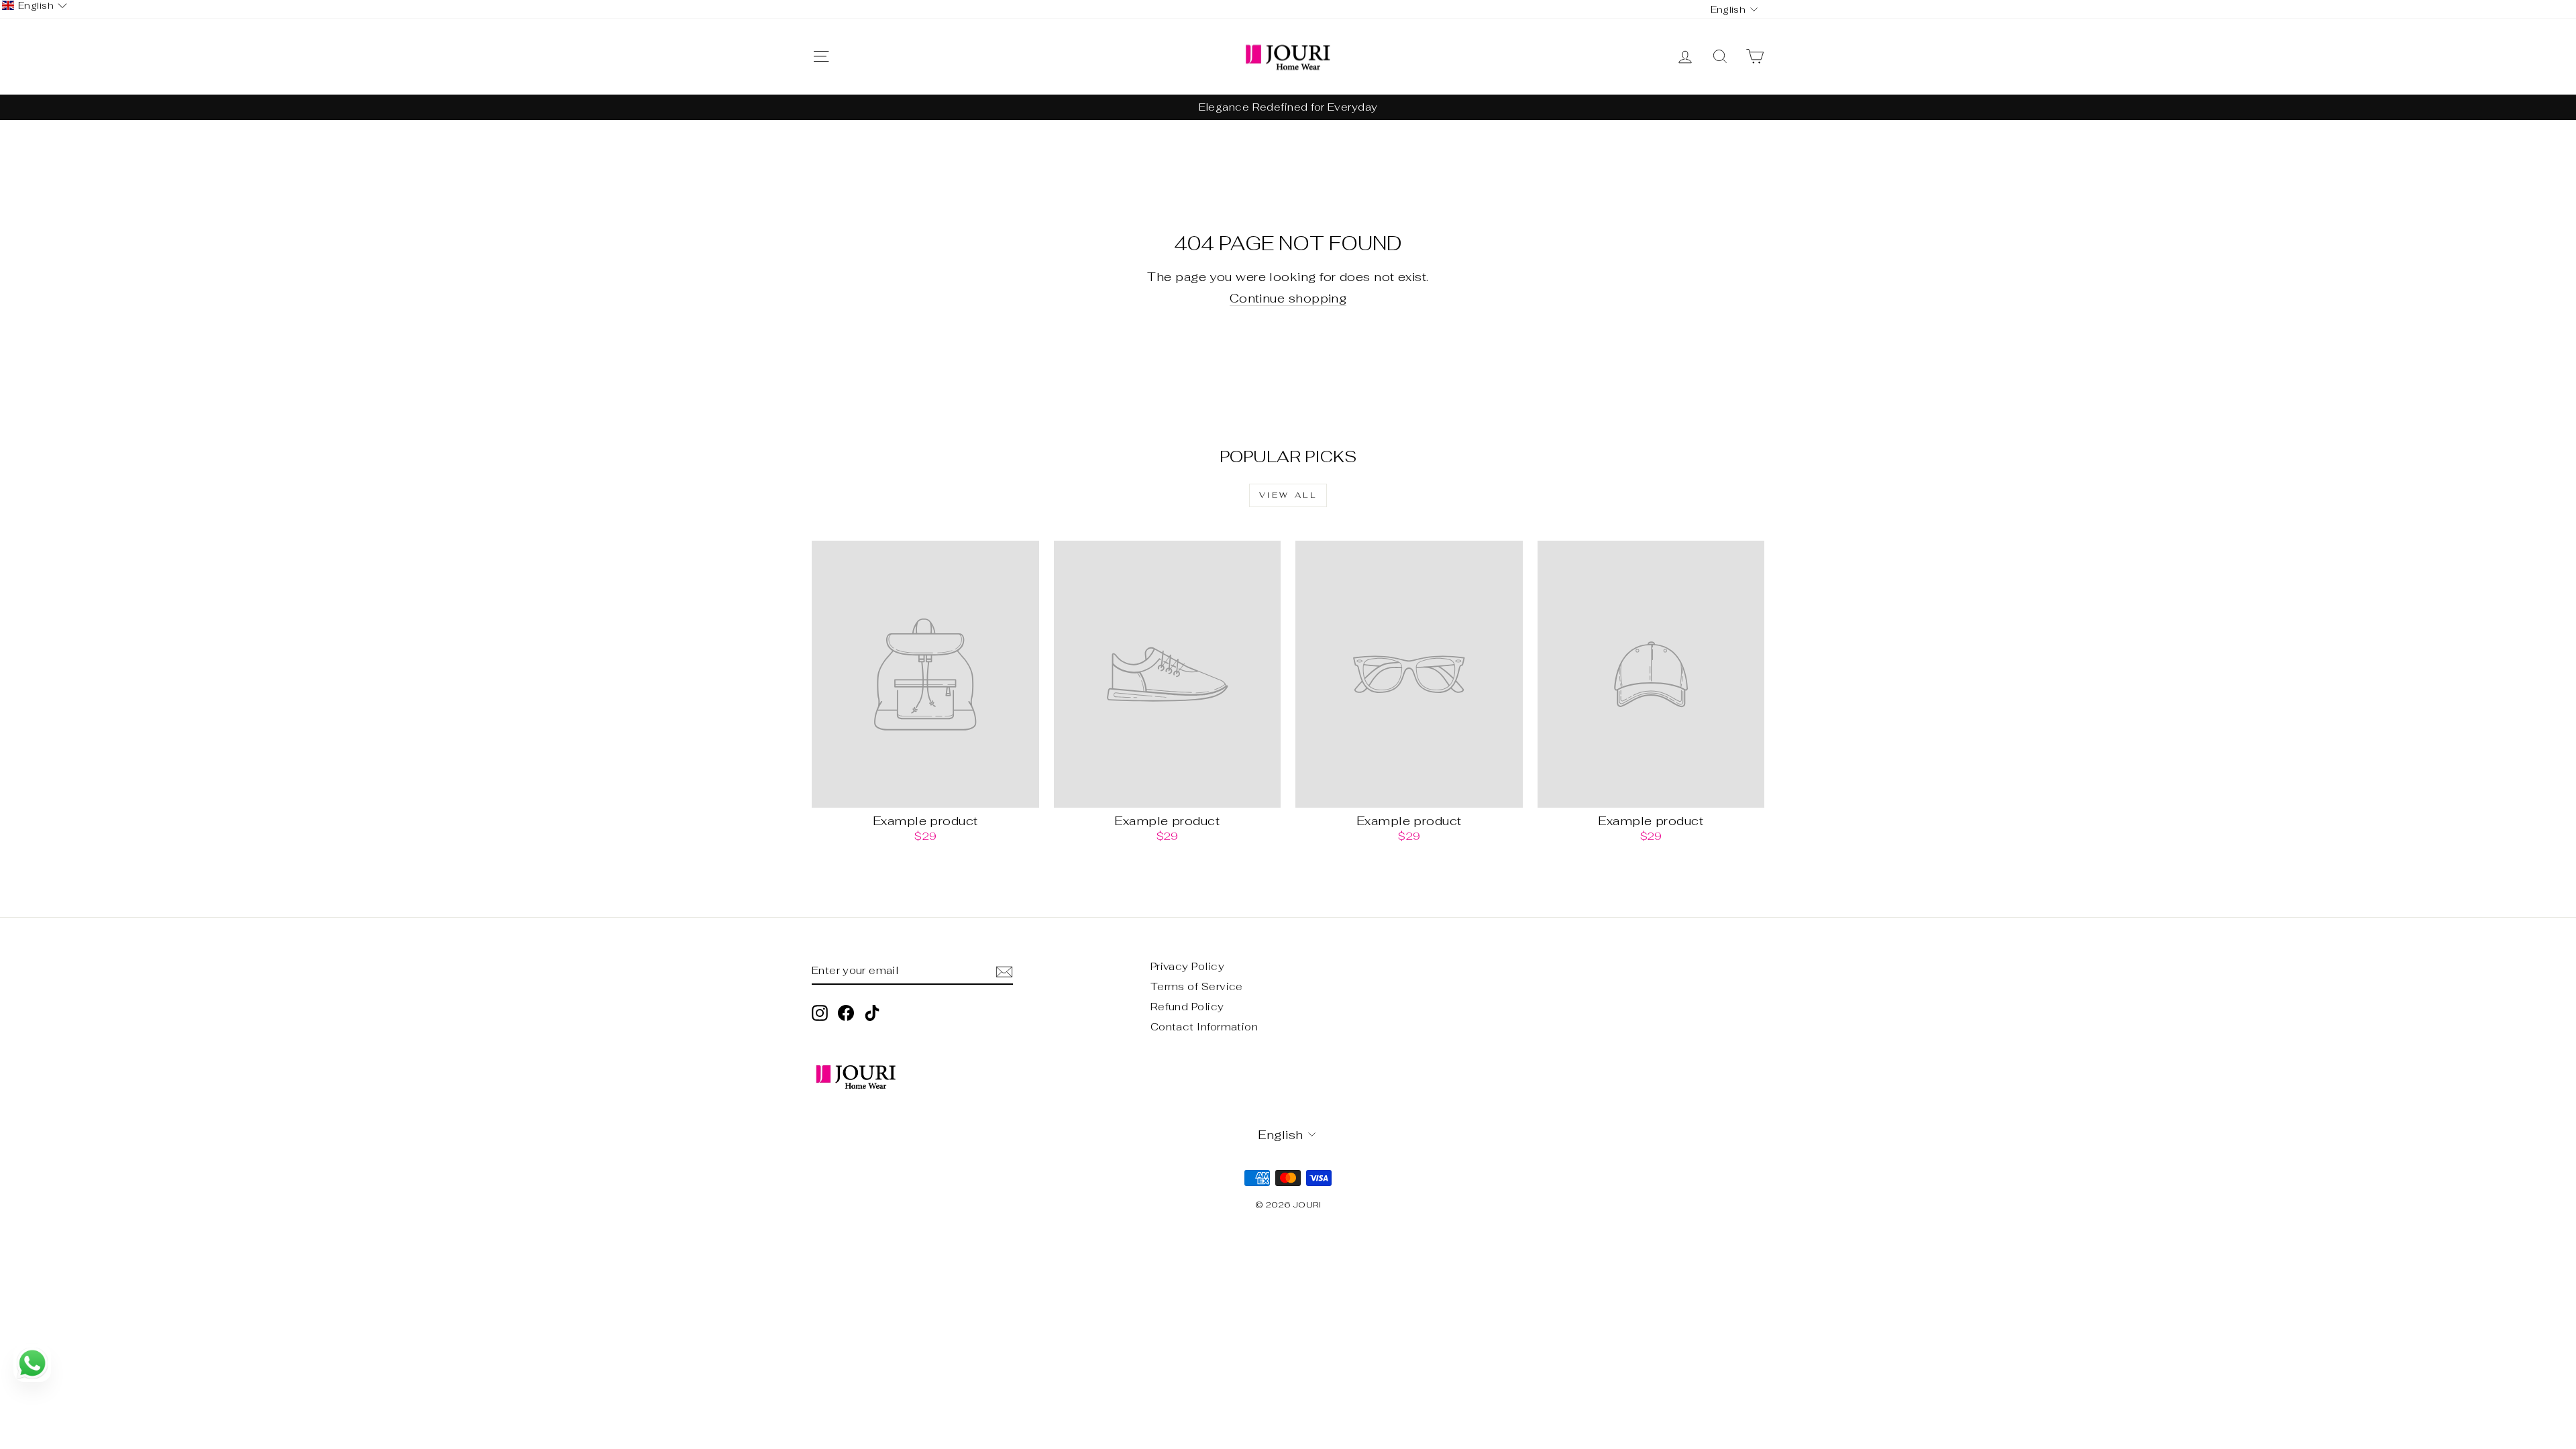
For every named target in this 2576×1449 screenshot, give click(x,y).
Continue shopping (1288, 299)
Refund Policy (1187, 1007)
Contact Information (1204, 1027)
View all (1288, 495)
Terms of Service (1197, 986)
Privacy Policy (1187, 966)
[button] (35, 6)
